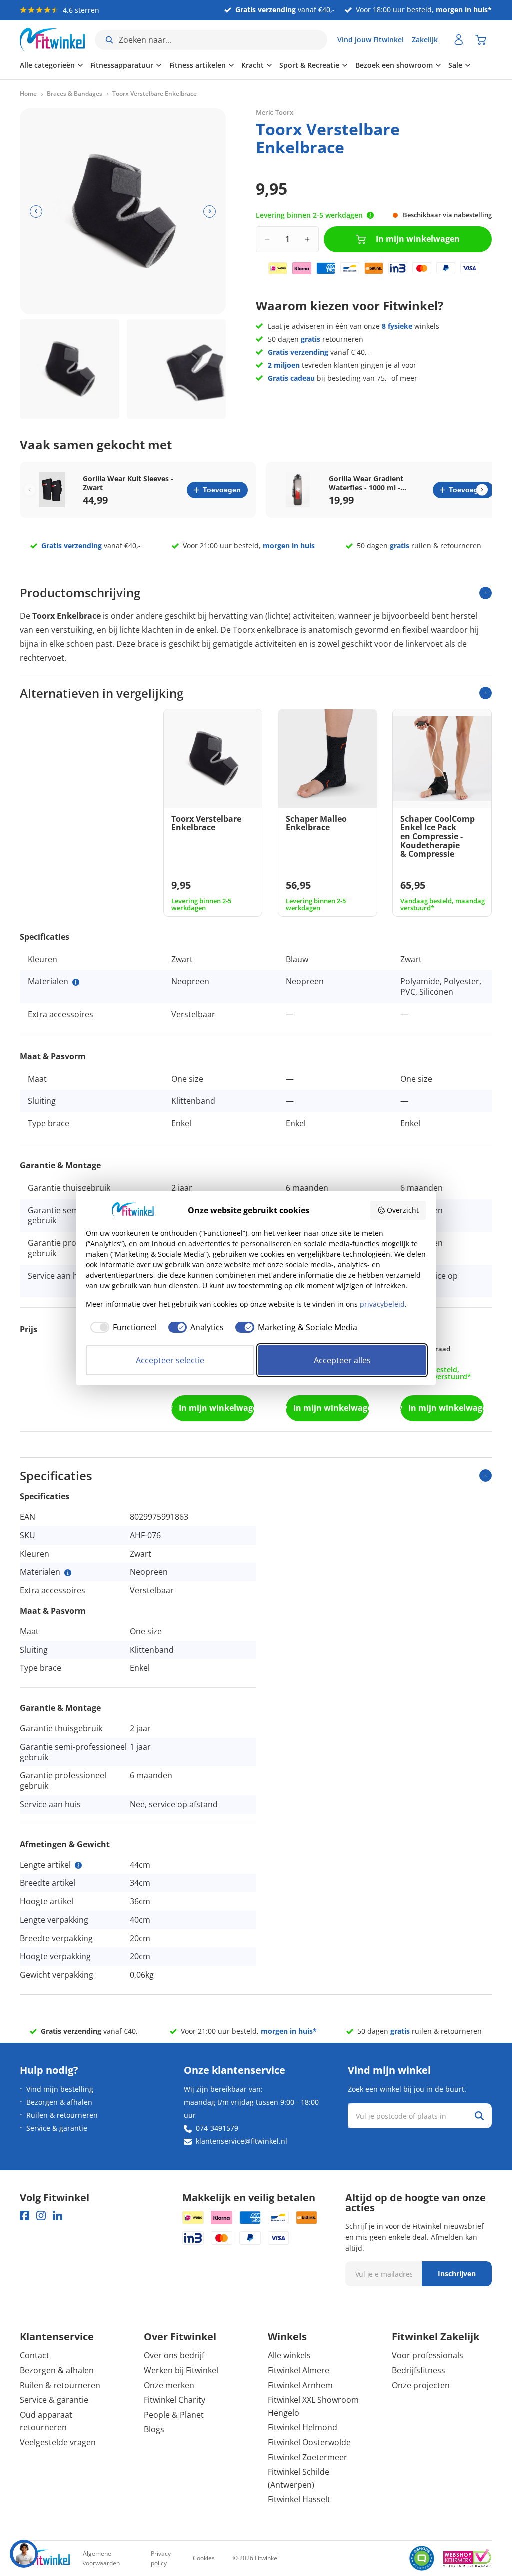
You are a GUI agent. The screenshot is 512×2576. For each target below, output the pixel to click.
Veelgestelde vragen (58, 2442)
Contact (35, 2355)
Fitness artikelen (198, 65)
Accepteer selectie (170, 1360)
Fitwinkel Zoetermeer (308, 2457)
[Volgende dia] (210, 211)
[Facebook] (25, 2216)
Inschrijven (457, 2274)
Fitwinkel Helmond (303, 2427)
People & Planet (174, 2415)
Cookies (204, 2558)
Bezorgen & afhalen (59, 2102)
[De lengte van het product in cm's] (78, 1865)
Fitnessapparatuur (122, 65)
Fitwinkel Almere (299, 2370)
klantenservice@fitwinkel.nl (242, 2141)
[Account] (459, 40)
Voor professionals (428, 2355)
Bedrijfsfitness (419, 2370)
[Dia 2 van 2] (177, 369)
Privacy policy (161, 2558)
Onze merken (169, 2385)
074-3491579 (217, 2128)
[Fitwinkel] (45, 2559)
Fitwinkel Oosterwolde (309, 2442)
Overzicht (403, 1210)
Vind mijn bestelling (60, 2089)
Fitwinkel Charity (175, 2400)
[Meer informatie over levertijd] (370, 215)
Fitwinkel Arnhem (300, 2385)
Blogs (154, 2429)
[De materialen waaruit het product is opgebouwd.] (76, 982)
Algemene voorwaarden (101, 2558)
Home (28, 94)
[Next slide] (482, 490)
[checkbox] (121, 1327)
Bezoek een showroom (394, 65)
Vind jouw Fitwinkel (371, 39)
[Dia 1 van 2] (70, 369)
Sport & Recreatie (309, 65)
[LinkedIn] (58, 2216)
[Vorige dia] (36, 211)
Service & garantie (57, 2128)
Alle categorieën (47, 65)
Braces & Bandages (75, 94)
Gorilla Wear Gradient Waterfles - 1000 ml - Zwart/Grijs (366, 483)
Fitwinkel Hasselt (299, 2499)
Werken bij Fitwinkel (181, 2370)
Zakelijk (425, 39)
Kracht (253, 65)
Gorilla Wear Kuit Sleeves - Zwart (128, 483)
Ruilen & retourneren (62, 2115)
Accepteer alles (342, 1360)
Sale (455, 65)
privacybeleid (382, 1304)
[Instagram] (41, 2216)
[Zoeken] (479, 2116)
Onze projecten (421, 2385)
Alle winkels (289, 2355)
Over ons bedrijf (174, 2355)
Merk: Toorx (275, 112)
